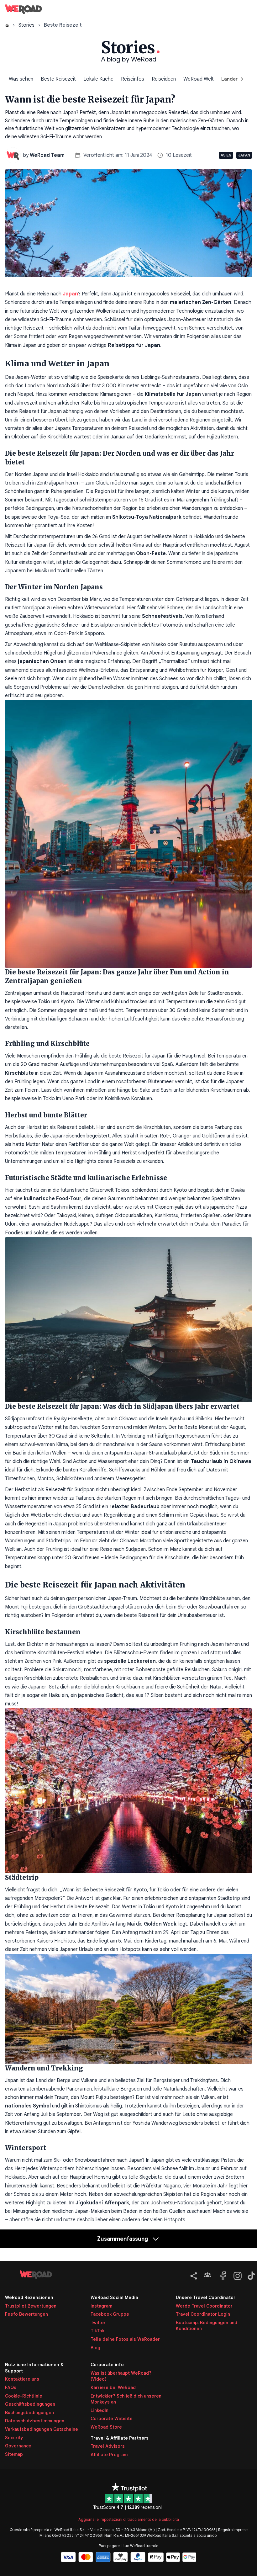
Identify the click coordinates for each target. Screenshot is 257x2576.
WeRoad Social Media (114, 2298)
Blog (95, 2348)
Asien (226, 155)
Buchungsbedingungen (29, 2413)
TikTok (97, 2331)
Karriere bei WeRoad (113, 2388)
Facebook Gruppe (110, 2314)
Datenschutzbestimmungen (35, 2421)
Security (14, 2438)
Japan (244, 155)
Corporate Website (112, 2419)
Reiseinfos (133, 79)
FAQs (11, 2388)
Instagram (101, 2306)
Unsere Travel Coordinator (206, 2298)
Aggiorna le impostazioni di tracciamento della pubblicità (129, 2519)
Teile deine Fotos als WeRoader (125, 2339)
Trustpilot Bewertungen (31, 2306)
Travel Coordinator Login (203, 2314)
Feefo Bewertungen (26, 2314)
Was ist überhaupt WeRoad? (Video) (121, 2376)
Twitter (98, 2323)
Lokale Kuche (98, 79)
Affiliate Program (109, 2455)
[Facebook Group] (207, 2275)
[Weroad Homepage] (36, 2275)
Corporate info (107, 2365)
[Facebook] (223, 2275)
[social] (192, 2275)
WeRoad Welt (199, 79)
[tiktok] (250, 2275)
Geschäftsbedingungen (30, 2404)
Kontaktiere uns (22, 2379)
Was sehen (21, 79)
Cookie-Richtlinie (24, 2396)
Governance (18, 2446)
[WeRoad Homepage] (24, 9)
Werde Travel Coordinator (204, 2306)
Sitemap (14, 2454)
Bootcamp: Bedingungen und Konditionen (207, 2326)
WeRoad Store (106, 2427)
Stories (26, 25)
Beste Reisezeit (58, 79)
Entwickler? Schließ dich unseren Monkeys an (126, 2399)
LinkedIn (100, 2410)
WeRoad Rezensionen (29, 2298)
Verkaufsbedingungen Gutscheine (42, 2429)
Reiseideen (164, 79)
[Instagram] (236, 2275)
